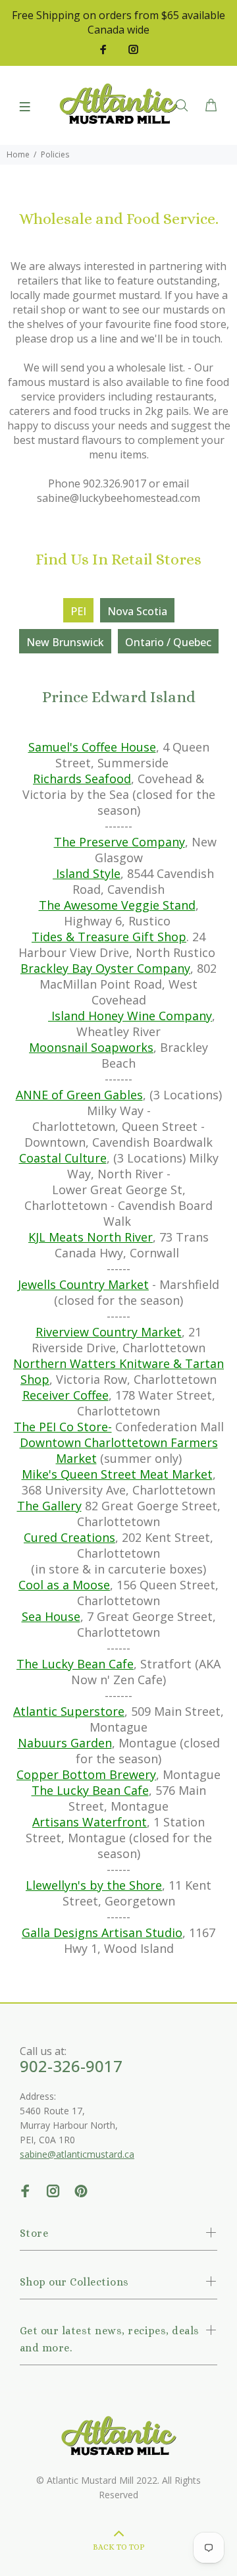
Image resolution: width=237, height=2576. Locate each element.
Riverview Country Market (109, 1332)
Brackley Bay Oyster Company (105, 968)
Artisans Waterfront (90, 1822)
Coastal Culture (63, 1158)
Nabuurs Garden (65, 1743)
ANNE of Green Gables (79, 1095)
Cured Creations (69, 1537)
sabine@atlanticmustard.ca (77, 2154)
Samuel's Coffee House (92, 747)
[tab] (78, 610)
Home (18, 154)
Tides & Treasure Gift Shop (109, 937)
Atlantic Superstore (69, 1711)
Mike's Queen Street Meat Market (117, 1474)
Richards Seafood (82, 779)
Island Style (88, 873)
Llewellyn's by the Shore (94, 1885)
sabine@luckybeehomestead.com (118, 498)
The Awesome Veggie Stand (117, 905)
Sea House (51, 1616)
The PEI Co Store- (63, 1427)
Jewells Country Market (83, 1284)
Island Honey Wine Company (130, 1016)
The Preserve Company (119, 842)
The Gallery (49, 1506)
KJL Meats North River (91, 1237)
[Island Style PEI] (54, 873)
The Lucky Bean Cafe (75, 1664)
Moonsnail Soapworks (91, 1047)
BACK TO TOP (119, 2547)
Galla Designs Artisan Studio (102, 1932)
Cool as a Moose (64, 1585)
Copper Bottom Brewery (86, 1774)
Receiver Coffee (66, 1395)
